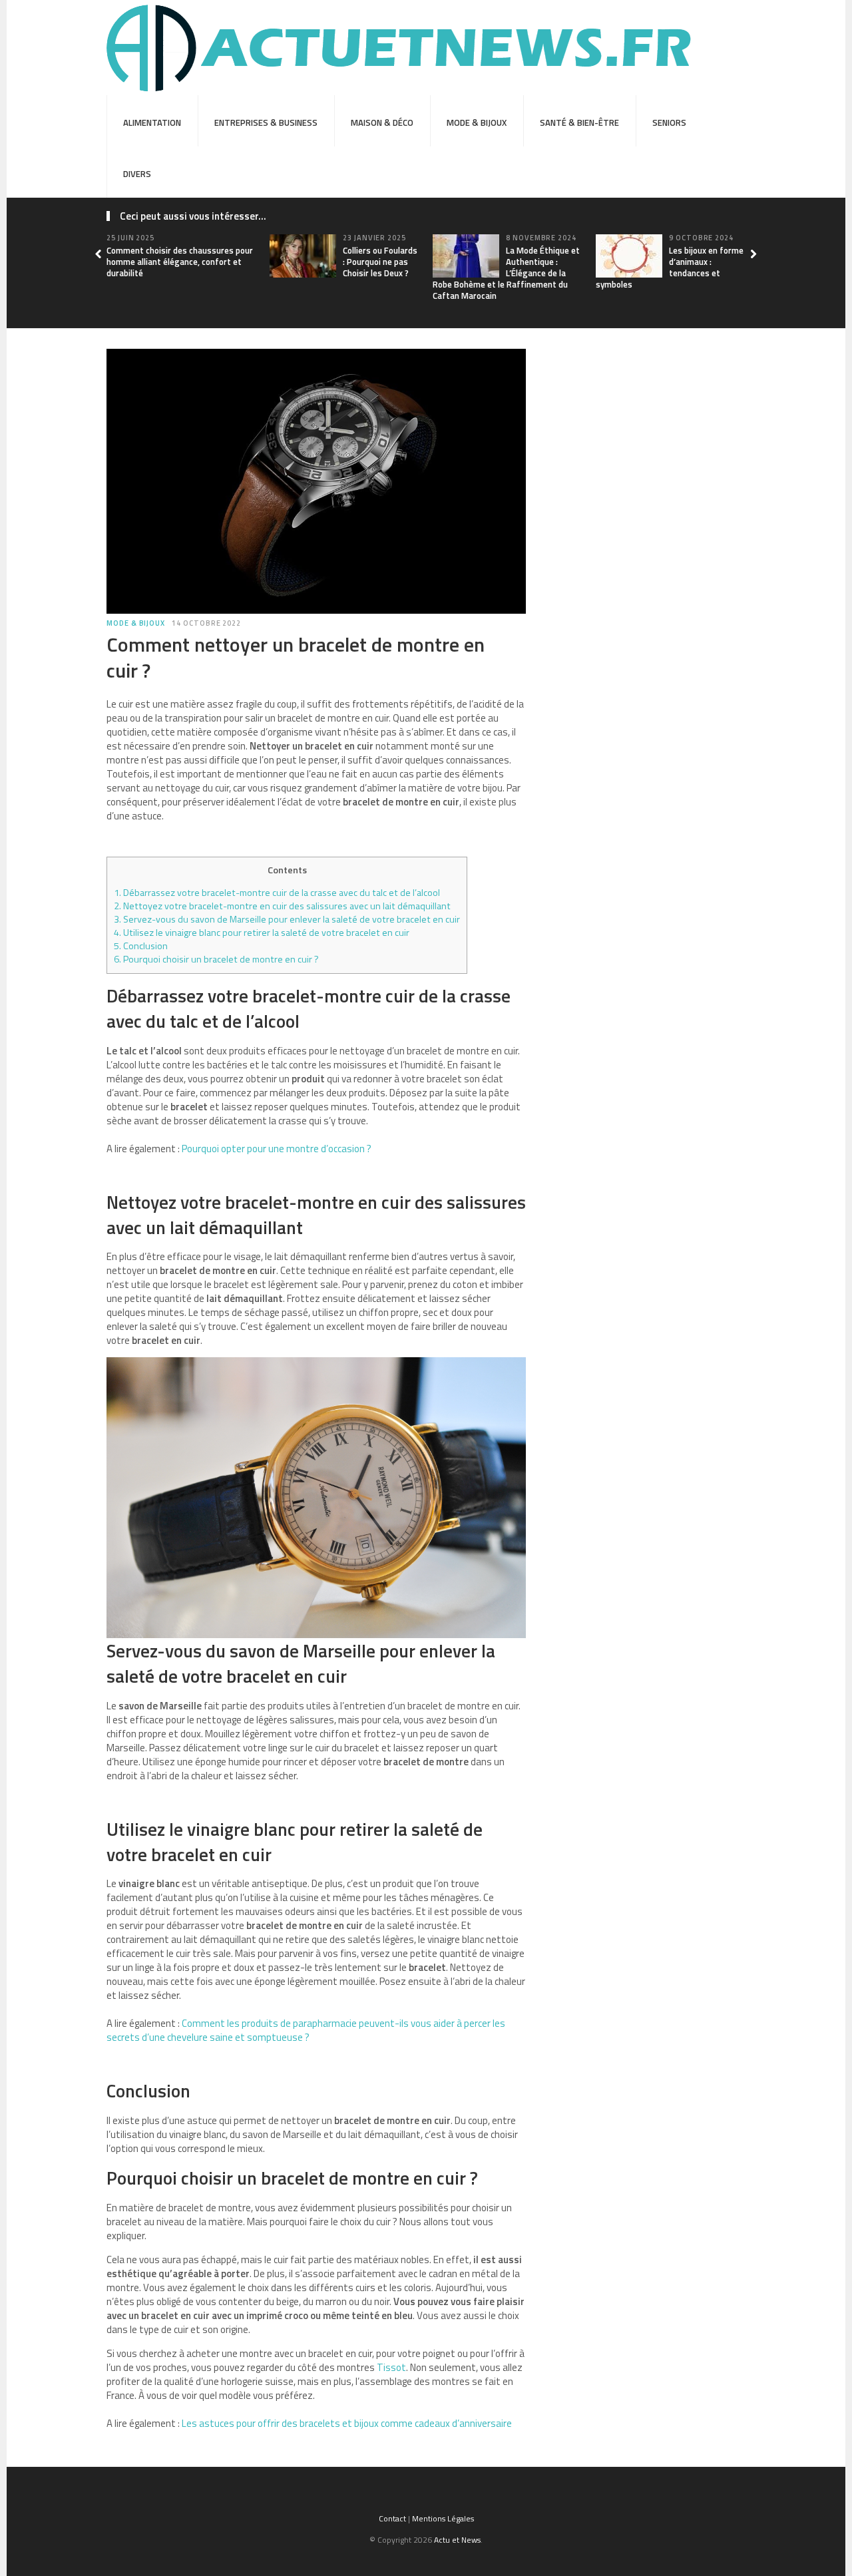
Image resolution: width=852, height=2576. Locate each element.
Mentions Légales (443, 2518)
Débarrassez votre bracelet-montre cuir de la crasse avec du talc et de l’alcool (277, 893)
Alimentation (152, 122)
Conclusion (141, 946)
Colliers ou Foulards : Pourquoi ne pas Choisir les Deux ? (380, 262)
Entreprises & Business (266, 122)
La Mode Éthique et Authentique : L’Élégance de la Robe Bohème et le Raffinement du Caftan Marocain (506, 273)
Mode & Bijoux (477, 122)
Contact (392, 2518)
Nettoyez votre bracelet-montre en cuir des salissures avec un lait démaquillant (282, 906)
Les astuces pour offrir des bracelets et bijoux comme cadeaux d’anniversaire (347, 2423)
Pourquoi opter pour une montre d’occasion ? (277, 1149)
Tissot (391, 2367)
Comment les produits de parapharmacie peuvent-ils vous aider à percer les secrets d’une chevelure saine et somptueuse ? (306, 2030)
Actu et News (457, 2540)
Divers (137, 174)
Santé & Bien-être (579, 122)
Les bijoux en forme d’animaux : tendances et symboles (670, 267)
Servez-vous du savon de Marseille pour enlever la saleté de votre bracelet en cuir (287, 919)
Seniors (669, 122)
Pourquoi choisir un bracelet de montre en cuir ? (216, 959)
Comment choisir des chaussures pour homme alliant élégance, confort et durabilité (180, 262)
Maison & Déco (382, 122)
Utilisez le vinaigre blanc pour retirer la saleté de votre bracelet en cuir (262, 933)
